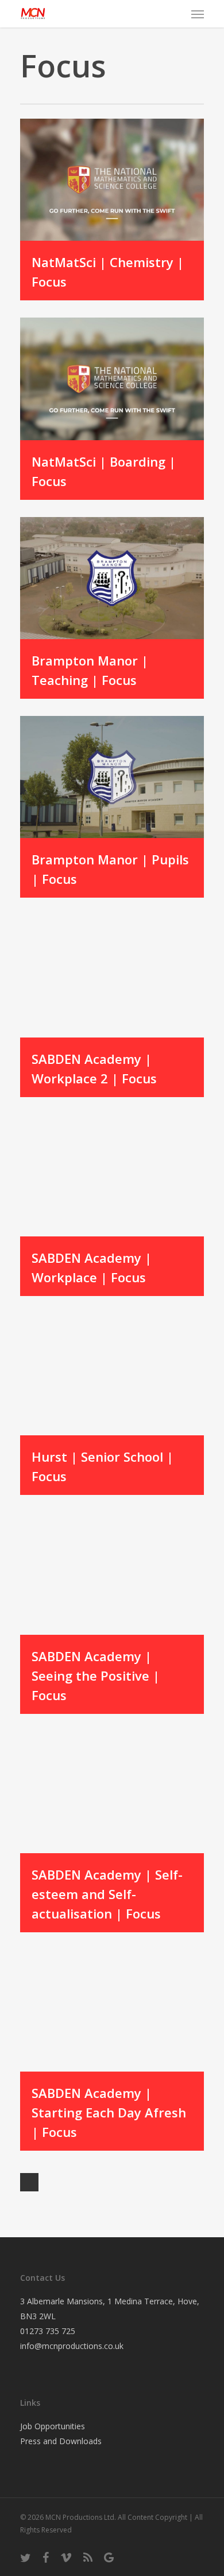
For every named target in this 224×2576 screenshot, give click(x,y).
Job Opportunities (53, 2426)
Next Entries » (29, 2182)
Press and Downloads (61, 2441)
